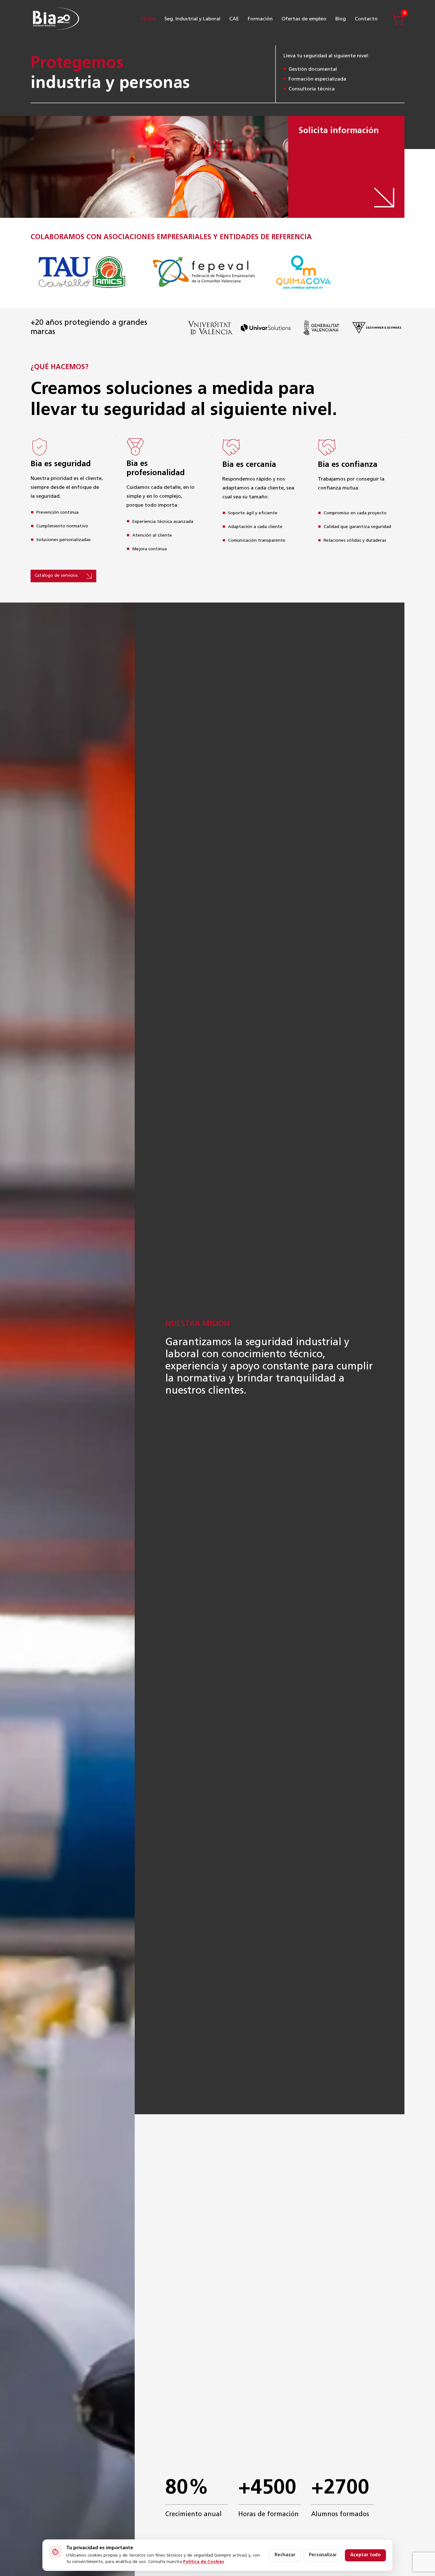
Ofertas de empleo (304, 19)
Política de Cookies (203, 2562)
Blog (341, 19)
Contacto (366, 19)
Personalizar (323, 2555)
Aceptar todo (365, 2555)
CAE (234, 19)
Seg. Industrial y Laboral (192, 19)
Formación (260, 19)
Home (148, 19)
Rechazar (285, 2555)
